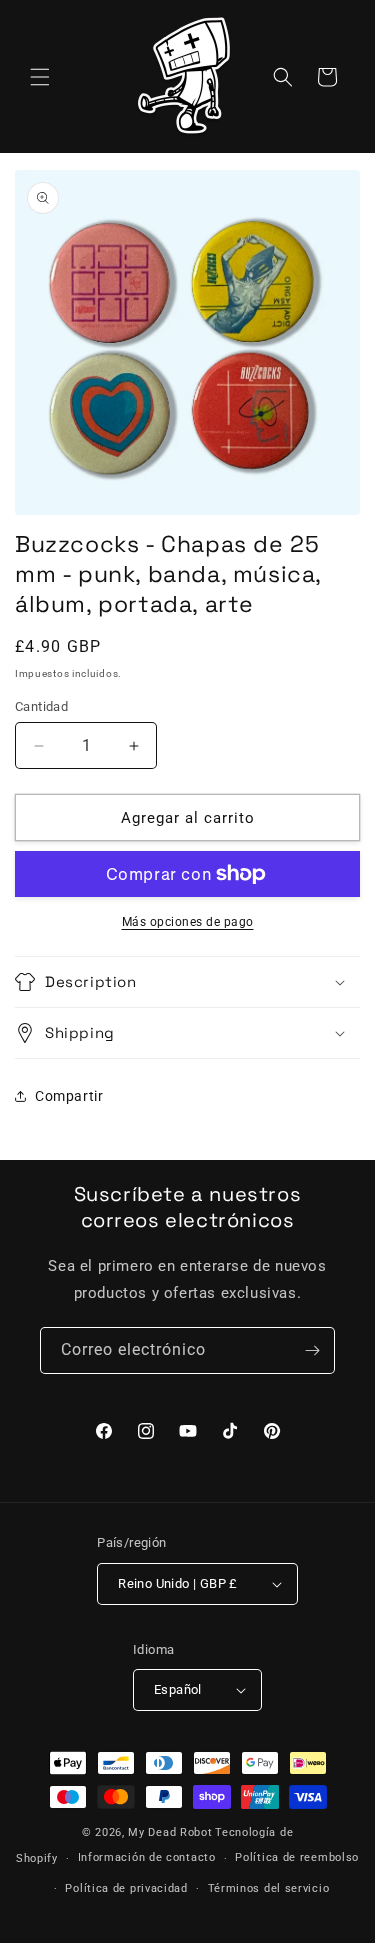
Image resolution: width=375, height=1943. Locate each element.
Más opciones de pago (188, 922)
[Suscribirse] (312, 1350)
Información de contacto (147, 1857)
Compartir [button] (69, 1096)
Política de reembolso (297, 1857)
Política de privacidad (126, 1888)
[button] (40, 77)
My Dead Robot (170, 1832)
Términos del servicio (269, 1888)
